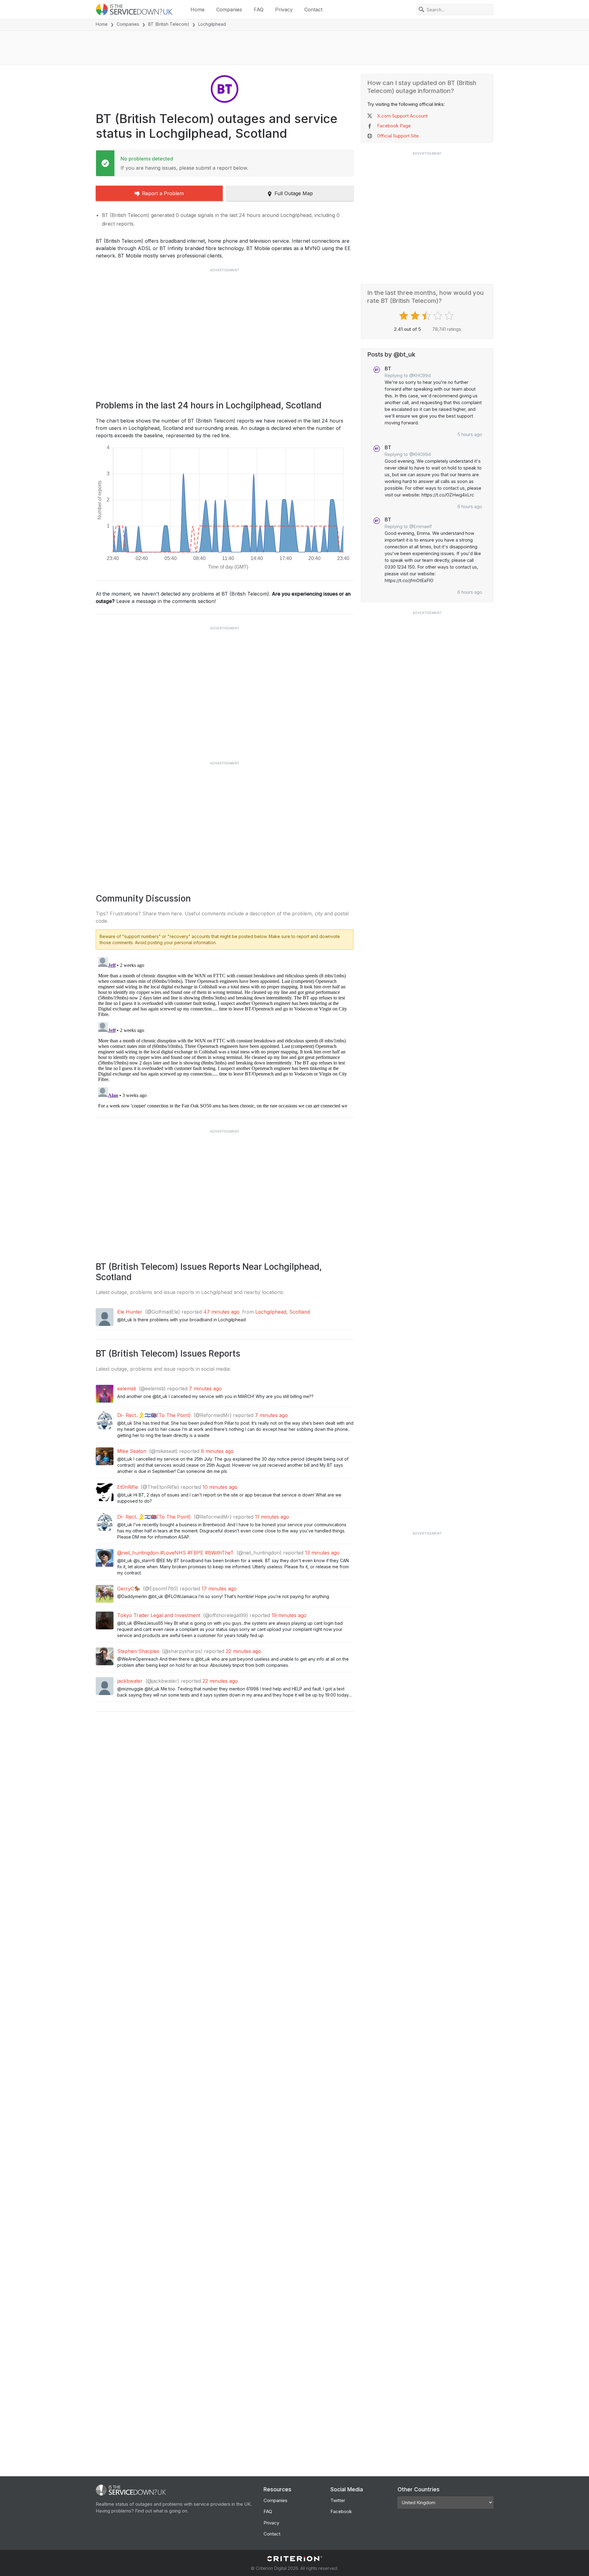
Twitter (338, 2500)
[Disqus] (225, 1031)
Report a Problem (163, 193)
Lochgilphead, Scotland (283, 1312)
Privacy (284, 10)
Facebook (341, 2511)
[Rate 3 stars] (427, 316)
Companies (229, 10)
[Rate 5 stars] (450, 316)
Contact (313, 10)
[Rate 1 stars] (404, 316)
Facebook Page (394, 126)
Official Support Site (398, 136)
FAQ (259, 10)
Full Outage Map (294, 193)
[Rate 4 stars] (439, 316)
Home (198, 10)
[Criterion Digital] (294, 2559)
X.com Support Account (402, 116)
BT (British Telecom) (169, 24)
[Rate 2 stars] (416, 316)
